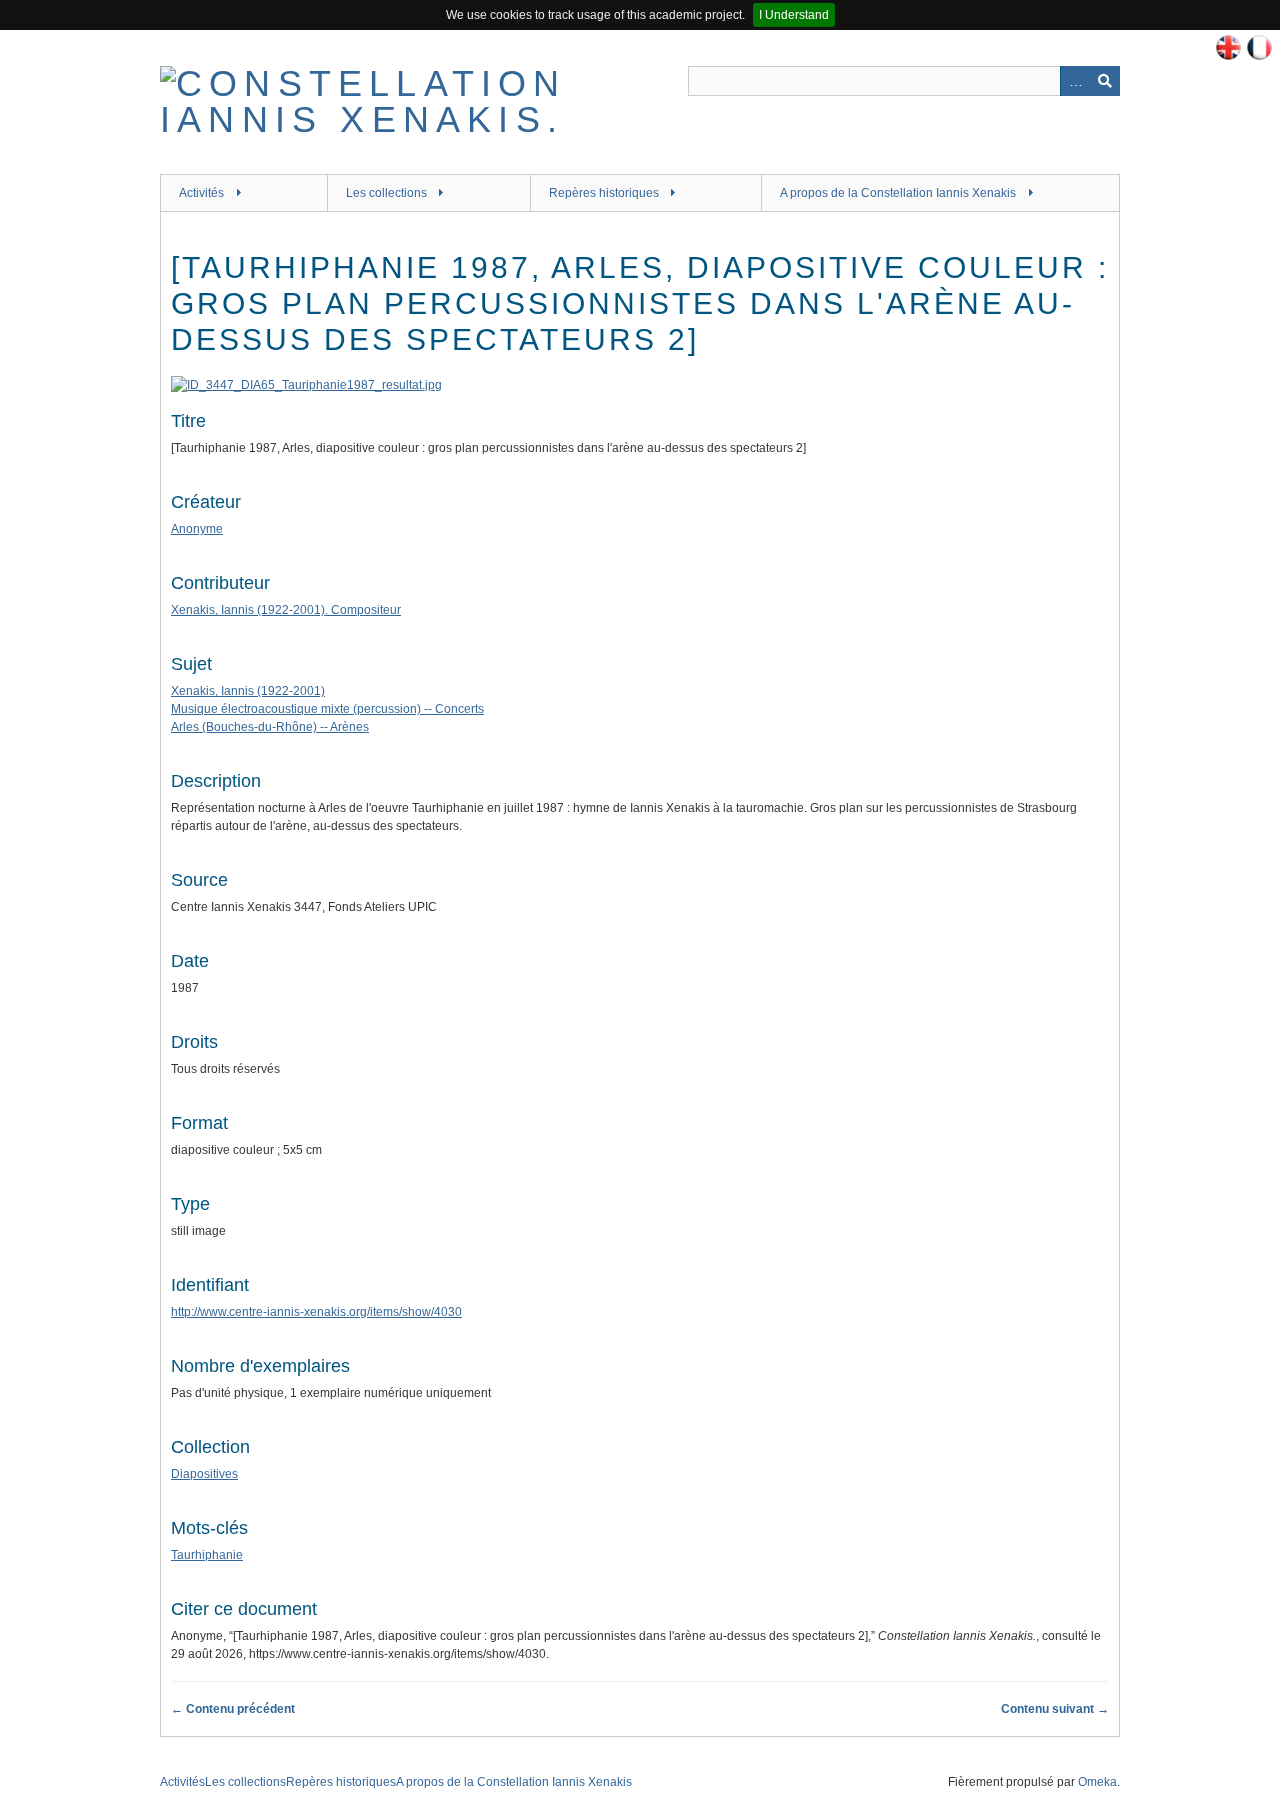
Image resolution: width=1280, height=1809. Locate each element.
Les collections (386, 193)
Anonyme (197, 529)
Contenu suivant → (1055, 1709)
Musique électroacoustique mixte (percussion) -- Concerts (327, 709)
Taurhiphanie (207, 1555)
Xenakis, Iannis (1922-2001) (248, 691)
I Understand (794, 15)
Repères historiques (604, 193)
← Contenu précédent (233, 1709)
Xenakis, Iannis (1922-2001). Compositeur (286, 610)
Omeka (1097, 1782)
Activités (201, 193)
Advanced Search (1075, 81)
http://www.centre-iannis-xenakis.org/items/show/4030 (316, 1312)
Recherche (1105, 81)
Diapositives (204, 1474)
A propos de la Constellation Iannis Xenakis (898, 193)
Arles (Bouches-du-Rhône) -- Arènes (270, 727)
